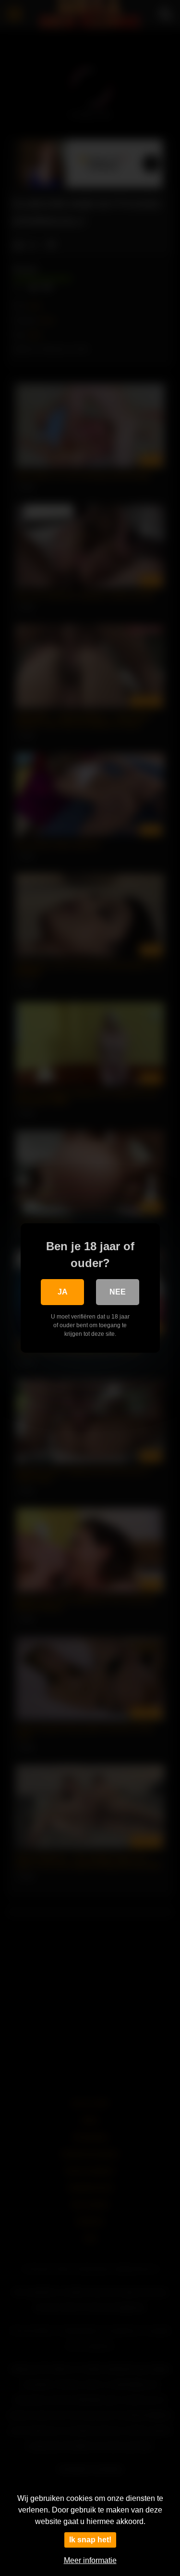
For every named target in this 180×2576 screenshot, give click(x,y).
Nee (118, 1292)
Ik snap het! (90, 2540)
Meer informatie (90, 2560)
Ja (63, 1292)
